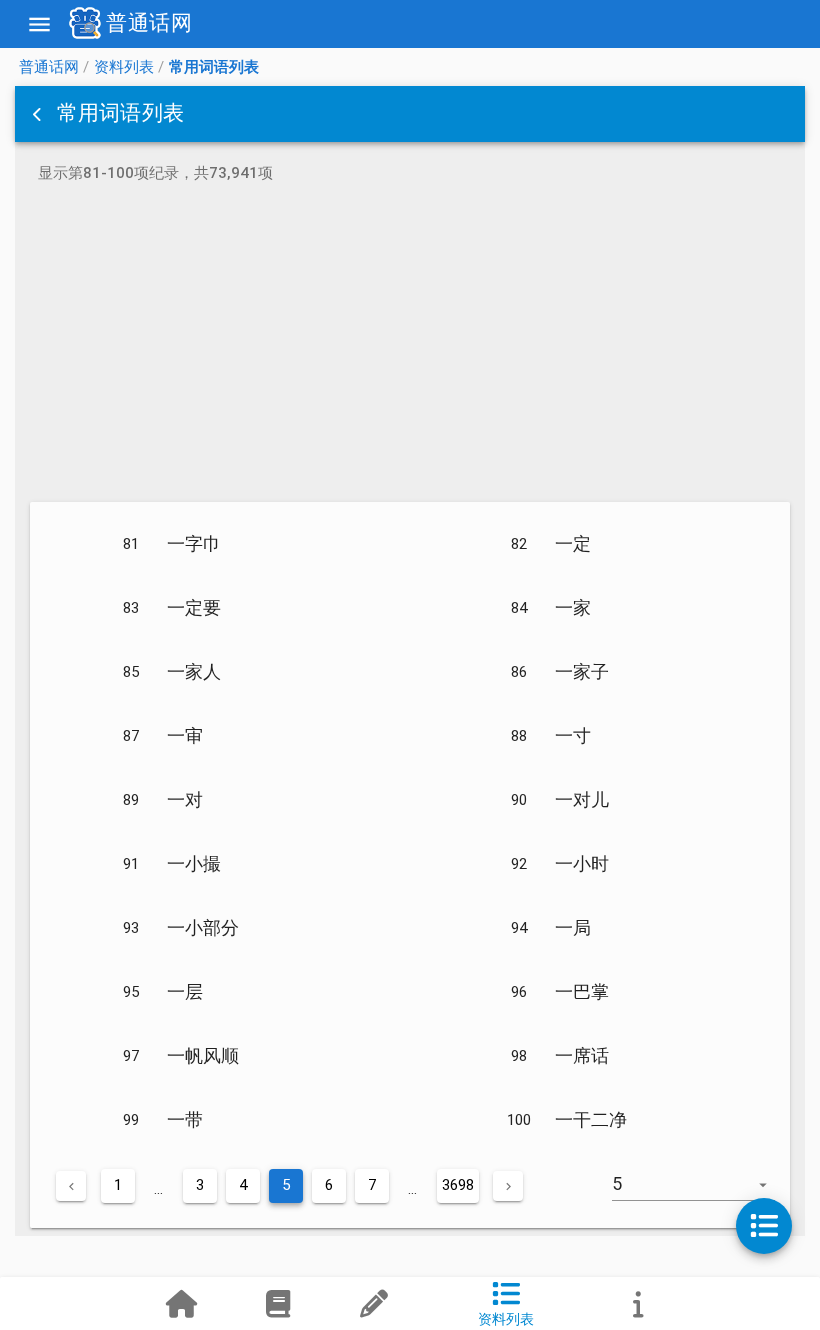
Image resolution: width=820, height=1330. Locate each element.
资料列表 (124, 67)
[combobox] (701, 1194)
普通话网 (49, 67)
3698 (458, 1185)
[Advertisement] (410, 346)
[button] (39, 114)
